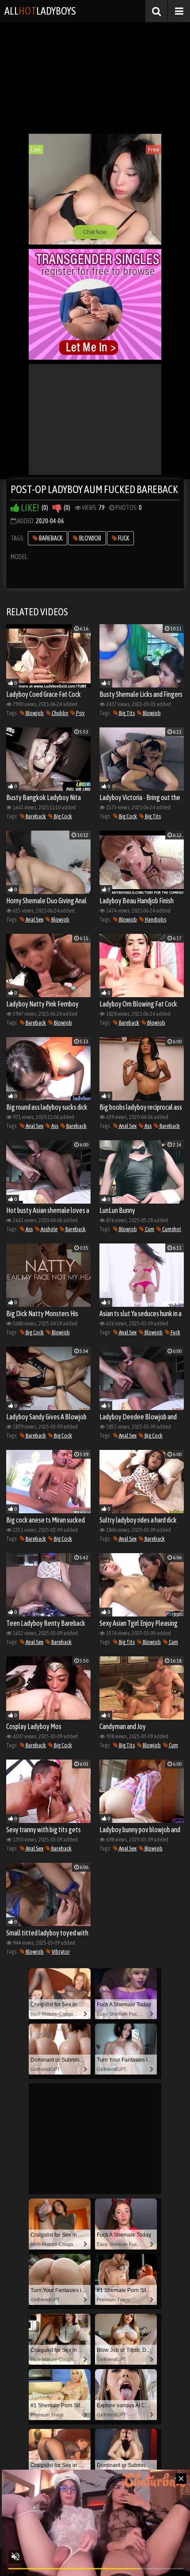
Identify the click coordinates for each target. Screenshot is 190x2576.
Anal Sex (34, 919)
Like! (29, 508)
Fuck (123, 538)
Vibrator (60, 1952)
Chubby (59, 713)
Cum (149, 1229)
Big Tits (126, 713)
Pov (80, 713)
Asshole (49, 1229)
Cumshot (171, 1229)
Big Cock (63, 816)
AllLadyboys (40, 11)
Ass (54, 1126)
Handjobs (155, 919)
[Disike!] (57, 508)
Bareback (50, 538)
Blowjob (90, 538)
